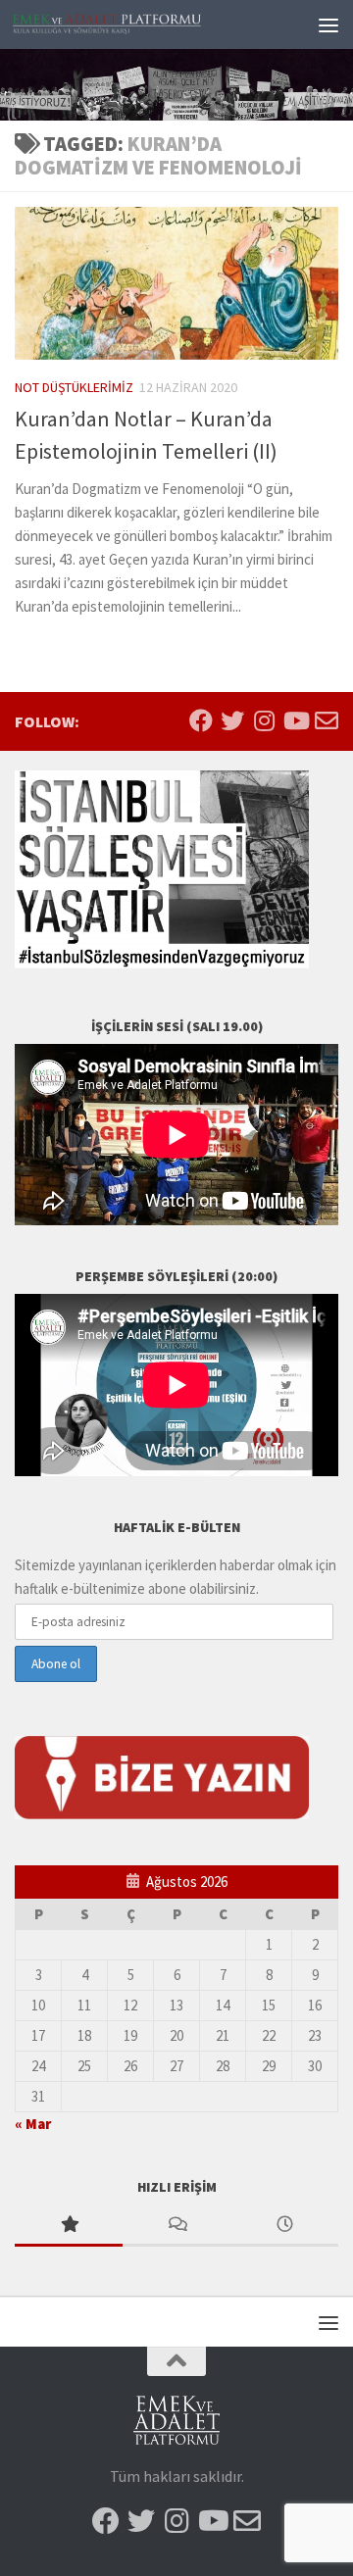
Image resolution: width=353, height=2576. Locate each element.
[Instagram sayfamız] (264, 720)
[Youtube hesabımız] (295, 720)
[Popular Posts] (69, 2226)
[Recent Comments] (176, 2226)
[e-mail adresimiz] (327, 720)
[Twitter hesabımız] (232, 720)
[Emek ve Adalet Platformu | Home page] (140, 25)
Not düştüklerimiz (74, 387)
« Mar (33, 2124)
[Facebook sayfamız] (201, 720)
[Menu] (328, 25)
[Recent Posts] (284, 2226)
